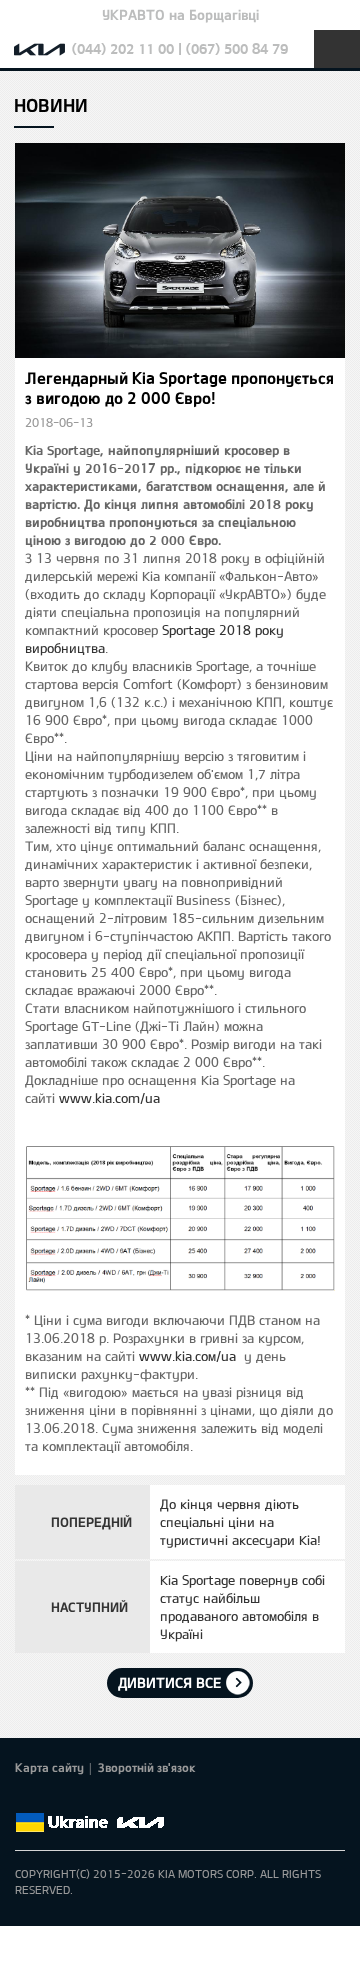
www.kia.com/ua (109, 1098)
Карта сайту (49, 1767)
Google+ (83, 1799)
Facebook (27, 1799)
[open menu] (337, 49)
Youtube (111, 1799)
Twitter (55, 1799)
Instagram (139, 1799)
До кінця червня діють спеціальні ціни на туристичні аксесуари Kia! (240, 1522)
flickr (167, 1799)
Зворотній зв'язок (147, 1767)
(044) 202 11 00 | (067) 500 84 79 (180, 48)
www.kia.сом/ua (187, 1356)
